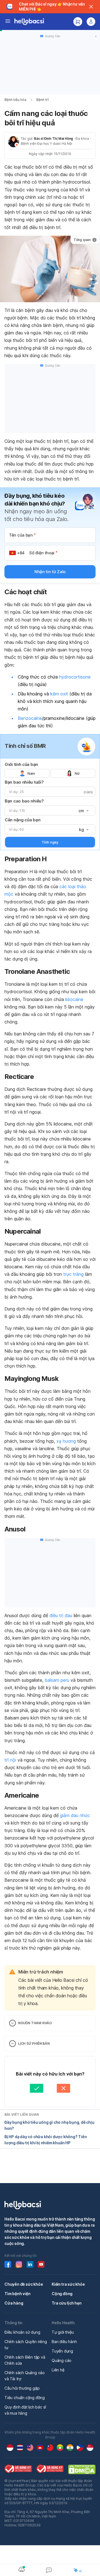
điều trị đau (61, 1615)
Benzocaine (30, 718)
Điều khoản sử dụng (22, 2332)
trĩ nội (10, 1760)
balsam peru (57, 1680)
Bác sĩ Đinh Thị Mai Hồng (53, 139)
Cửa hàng (14, 2303)
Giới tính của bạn (21, 764)
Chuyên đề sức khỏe (24, 2284)
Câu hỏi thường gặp (22, 2388)
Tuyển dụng (62, 2351)
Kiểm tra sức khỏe (68, 2284)
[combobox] (83, 811)
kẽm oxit (59, 694)
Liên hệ (58, 2370)
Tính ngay (50, 842)
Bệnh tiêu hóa (15, 100)
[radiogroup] (50, 773)
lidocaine (74, 999)
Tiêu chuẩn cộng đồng (25, 2398)
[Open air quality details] (22, 2569)
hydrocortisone (75, 677)
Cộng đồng (62, 2294)
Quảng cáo (62, 2360)
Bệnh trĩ (42, 100)
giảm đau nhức (75, 1815)
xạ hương (66, 1441)
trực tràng (73, 1274)
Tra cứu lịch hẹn (67, 2303)
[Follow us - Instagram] (19, 2264)
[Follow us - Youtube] (41, 2264)
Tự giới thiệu (63, 2332)
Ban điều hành (64, 2342)
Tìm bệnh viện (17, 2294)
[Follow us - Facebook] (8, 2264)
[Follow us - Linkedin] (30, 2264)
